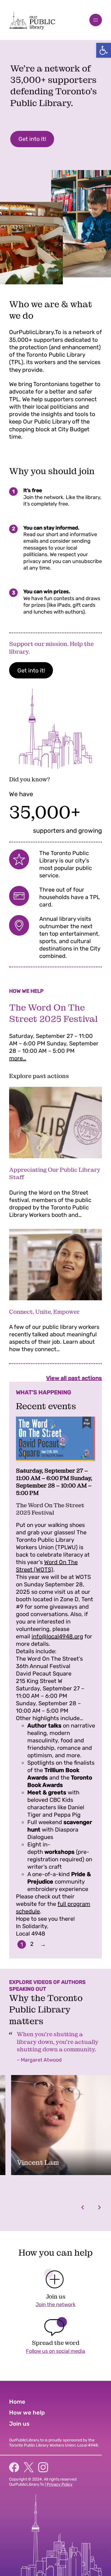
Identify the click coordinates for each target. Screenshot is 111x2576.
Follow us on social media (55, 2351)
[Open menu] (96, 20)
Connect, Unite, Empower (44, 1312)
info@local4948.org (57, 1636)
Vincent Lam (38, 2162)
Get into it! (32, 139)
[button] (104, 50)
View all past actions (74, 1378)
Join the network (55, 2305)
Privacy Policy (60, 2484)
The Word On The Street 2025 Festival (53, 1013)
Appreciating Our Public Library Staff (55, 1173)
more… (18, 1058)
